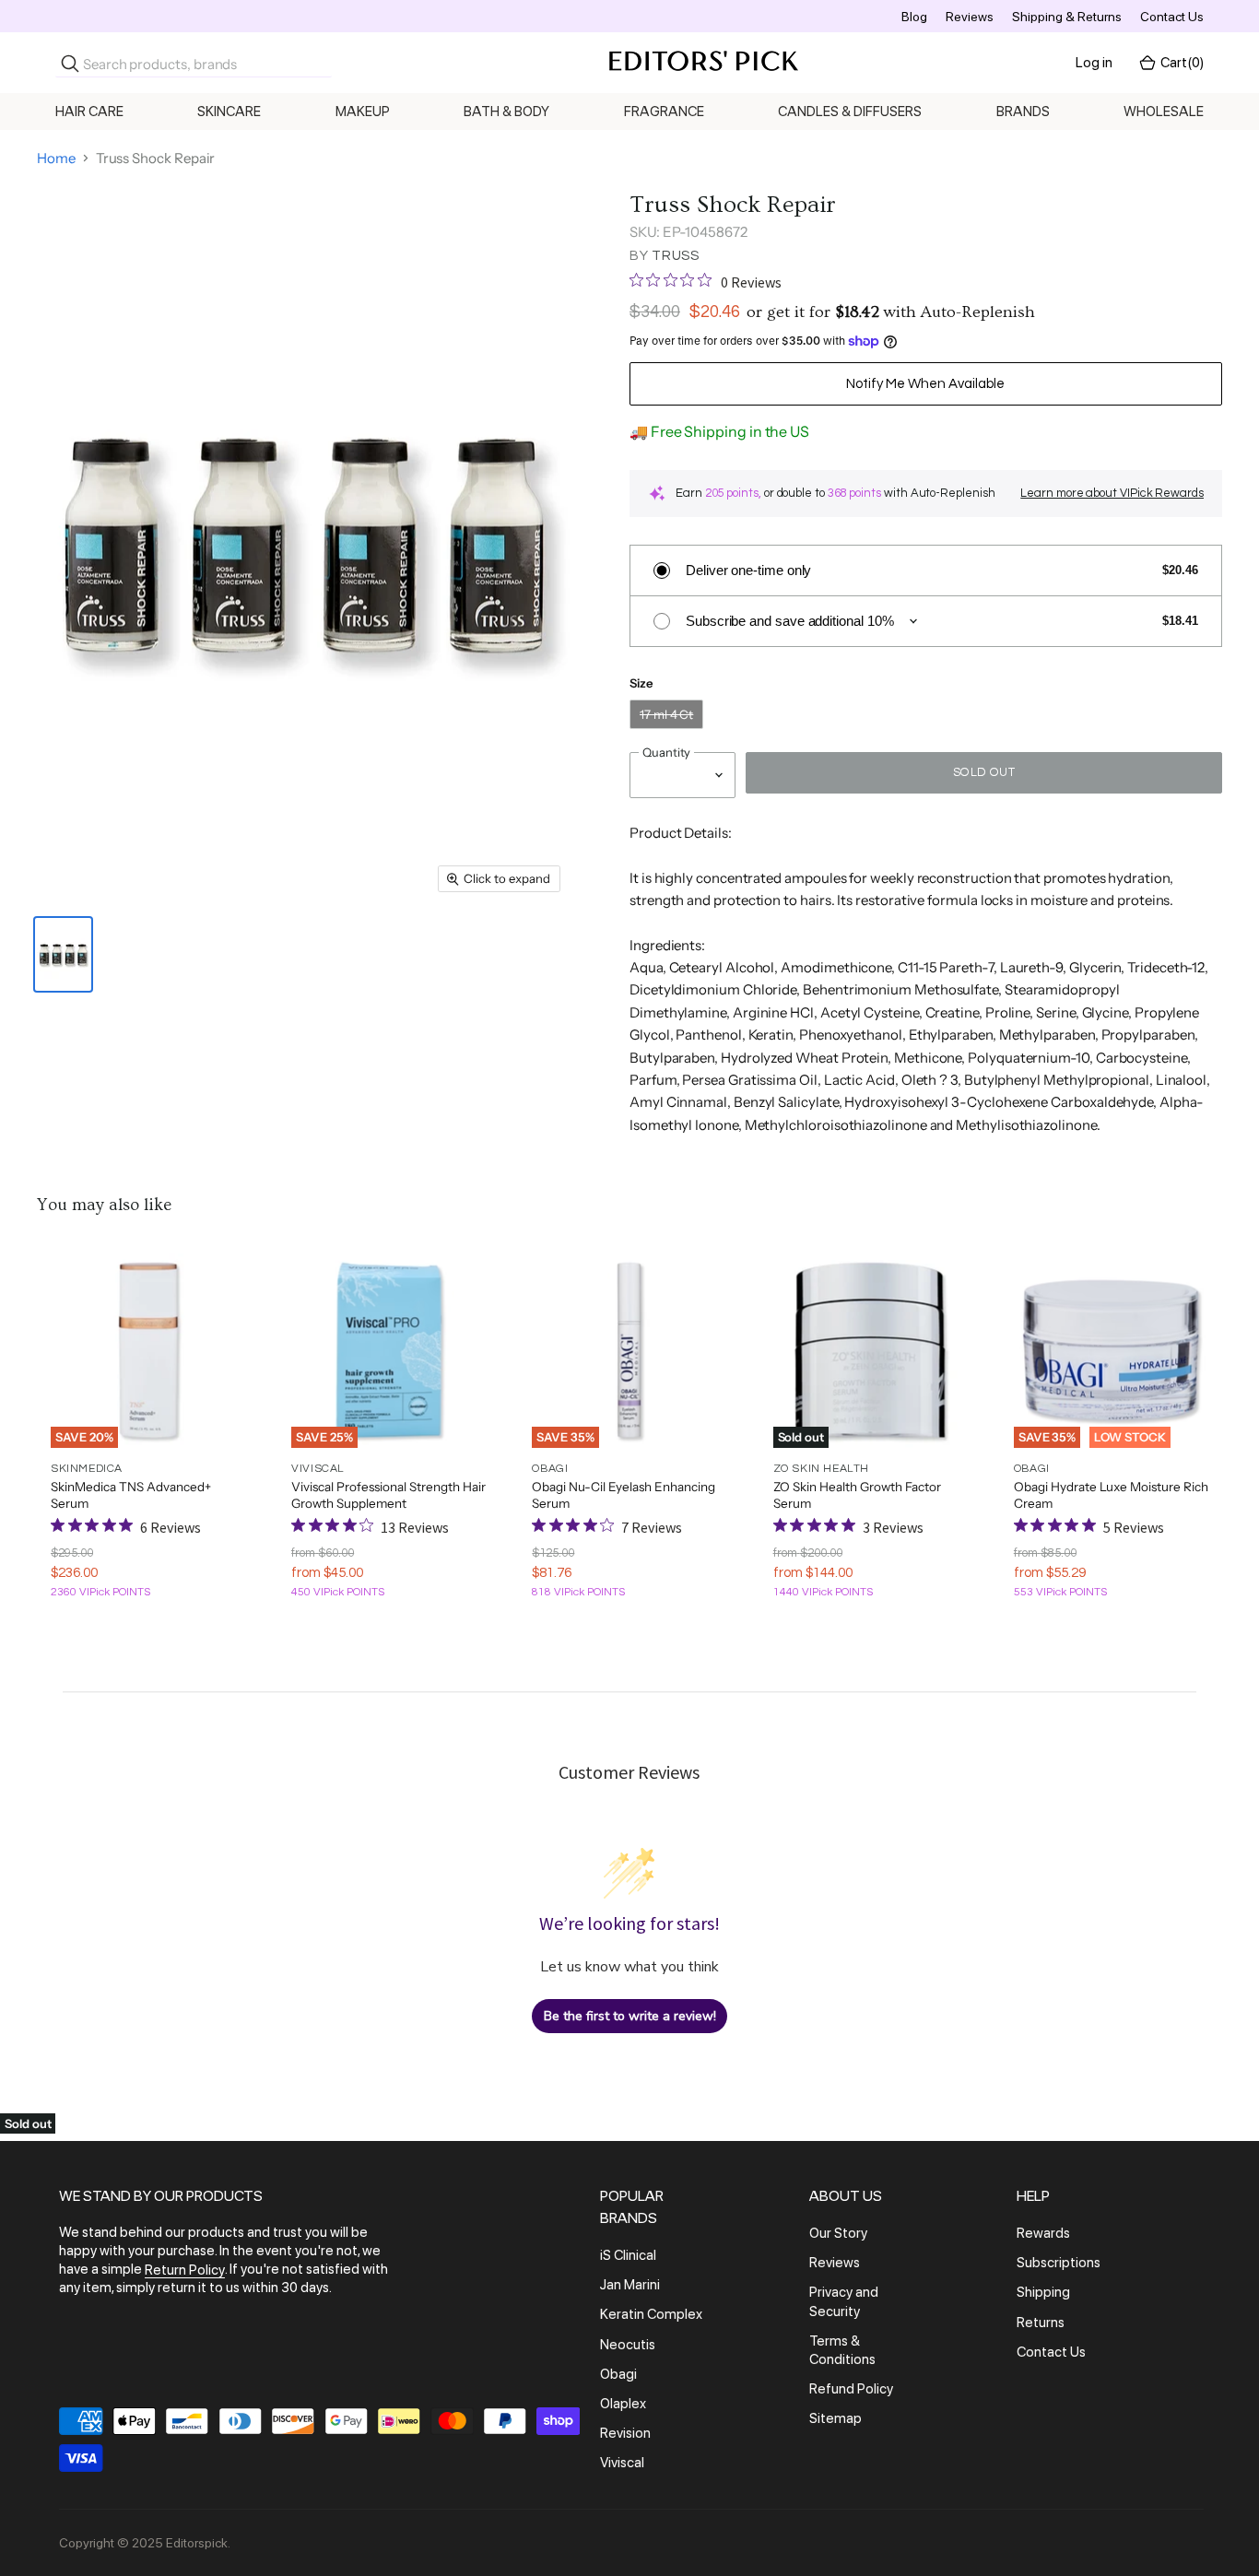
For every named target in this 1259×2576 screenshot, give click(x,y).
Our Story (838, 2233)
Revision (625, 2433)
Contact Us (1172, 17)
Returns (1041, 2323)
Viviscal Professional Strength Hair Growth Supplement (388, 1495)
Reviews (970, 17)
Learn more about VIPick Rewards (1112, 493)
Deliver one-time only (748, 570)
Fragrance (664, 112)
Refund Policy (851, 2389)
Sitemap (835, 2418)
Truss (676, 256)
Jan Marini (630, 2285)
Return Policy (185, 2270)
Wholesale (1164, 112)
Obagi (618, 2374)
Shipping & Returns (1067, 17)
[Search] (70, 64)
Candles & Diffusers (850, 112)
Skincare (229, 112)
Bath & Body (506, 112)
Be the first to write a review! (630, 2016)
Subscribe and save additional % (790, 621)
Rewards (1043, 2233)
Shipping (1043, 2293)
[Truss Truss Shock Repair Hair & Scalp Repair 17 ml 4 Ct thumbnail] (63, 954)
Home (56, 158)
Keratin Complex (651, 2315)
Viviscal (622, 2463)
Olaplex (623, 2404)
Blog (914, 17)
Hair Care (89, 112)
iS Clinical (628, 2255)
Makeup (363, 112)
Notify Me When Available (925, 384)
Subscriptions (1059, 2263)
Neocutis (628, 2345)
